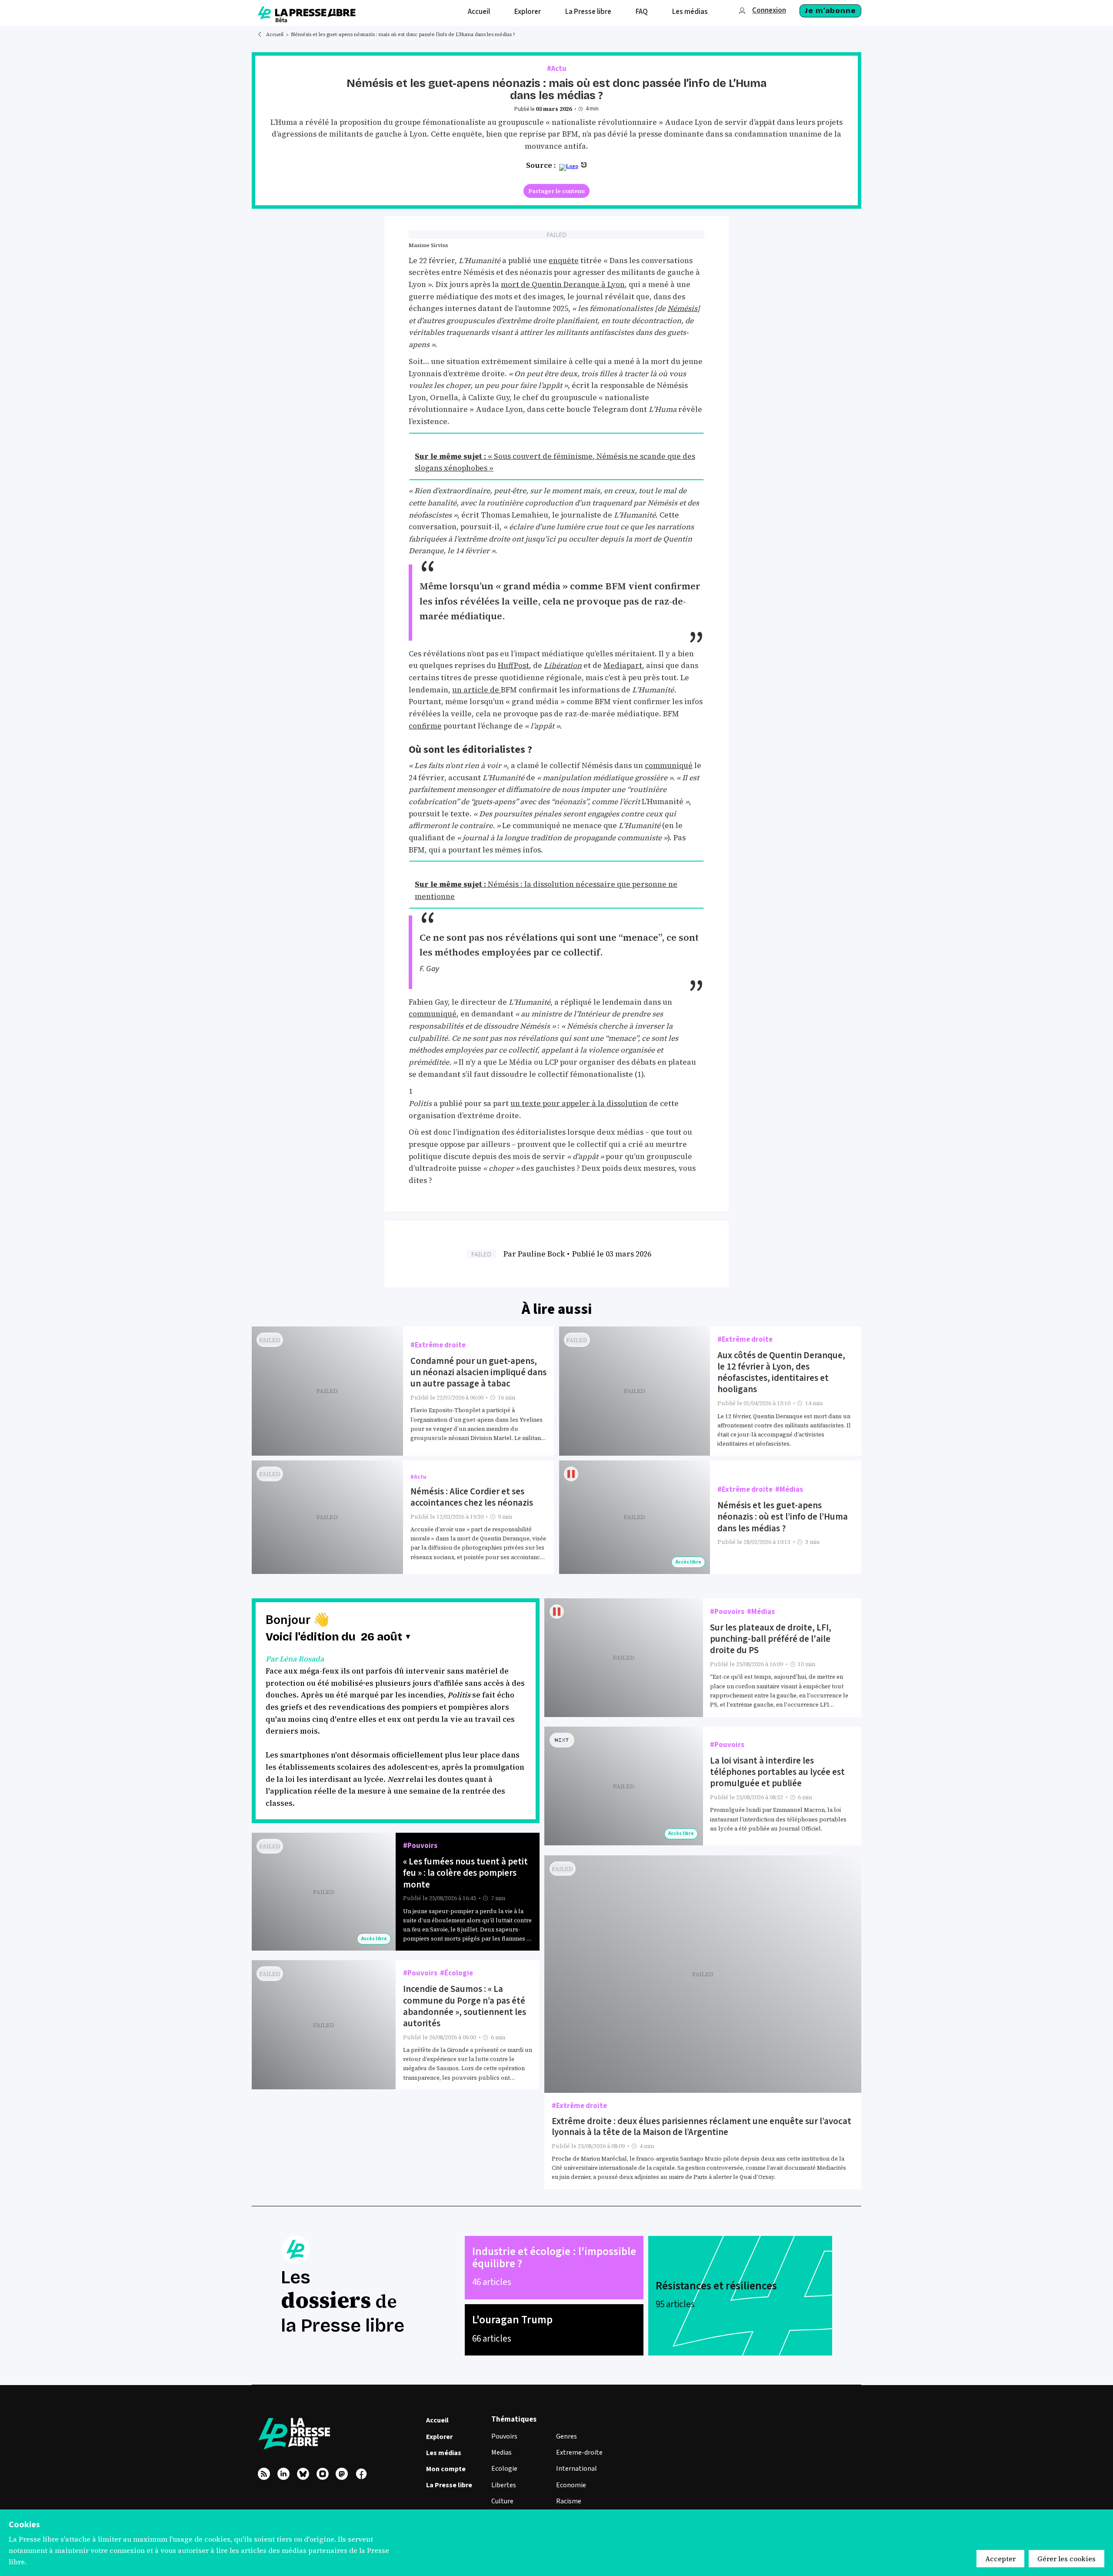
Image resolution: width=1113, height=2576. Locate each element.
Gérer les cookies (1066, 2559)
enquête (564, 261)
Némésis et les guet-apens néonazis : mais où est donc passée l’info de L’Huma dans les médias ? (403, 35)
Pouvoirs (504, 2436)
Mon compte (446, 2469)
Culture (502, 2501)
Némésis (682, 308)
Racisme (569, 2501)
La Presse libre (449, 2485)
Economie (571, 2485)
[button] (387, 1637)
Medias (502, 2452)
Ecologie (504, 2469)
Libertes (504, 2485)
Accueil (275, 35)
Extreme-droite (579, 2452)
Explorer (439, 2437)
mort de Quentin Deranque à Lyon (563, 284)
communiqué (669, 765)
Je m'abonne (830, 11)
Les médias (444, 2453)
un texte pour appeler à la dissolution (579, 1103)
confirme (425, 726)
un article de (477, 690)
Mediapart (623, 665)
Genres (566, 2436)
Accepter (1000, 2559)
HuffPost (513, 665)
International (576, 2469)
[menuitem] (479, 13)
